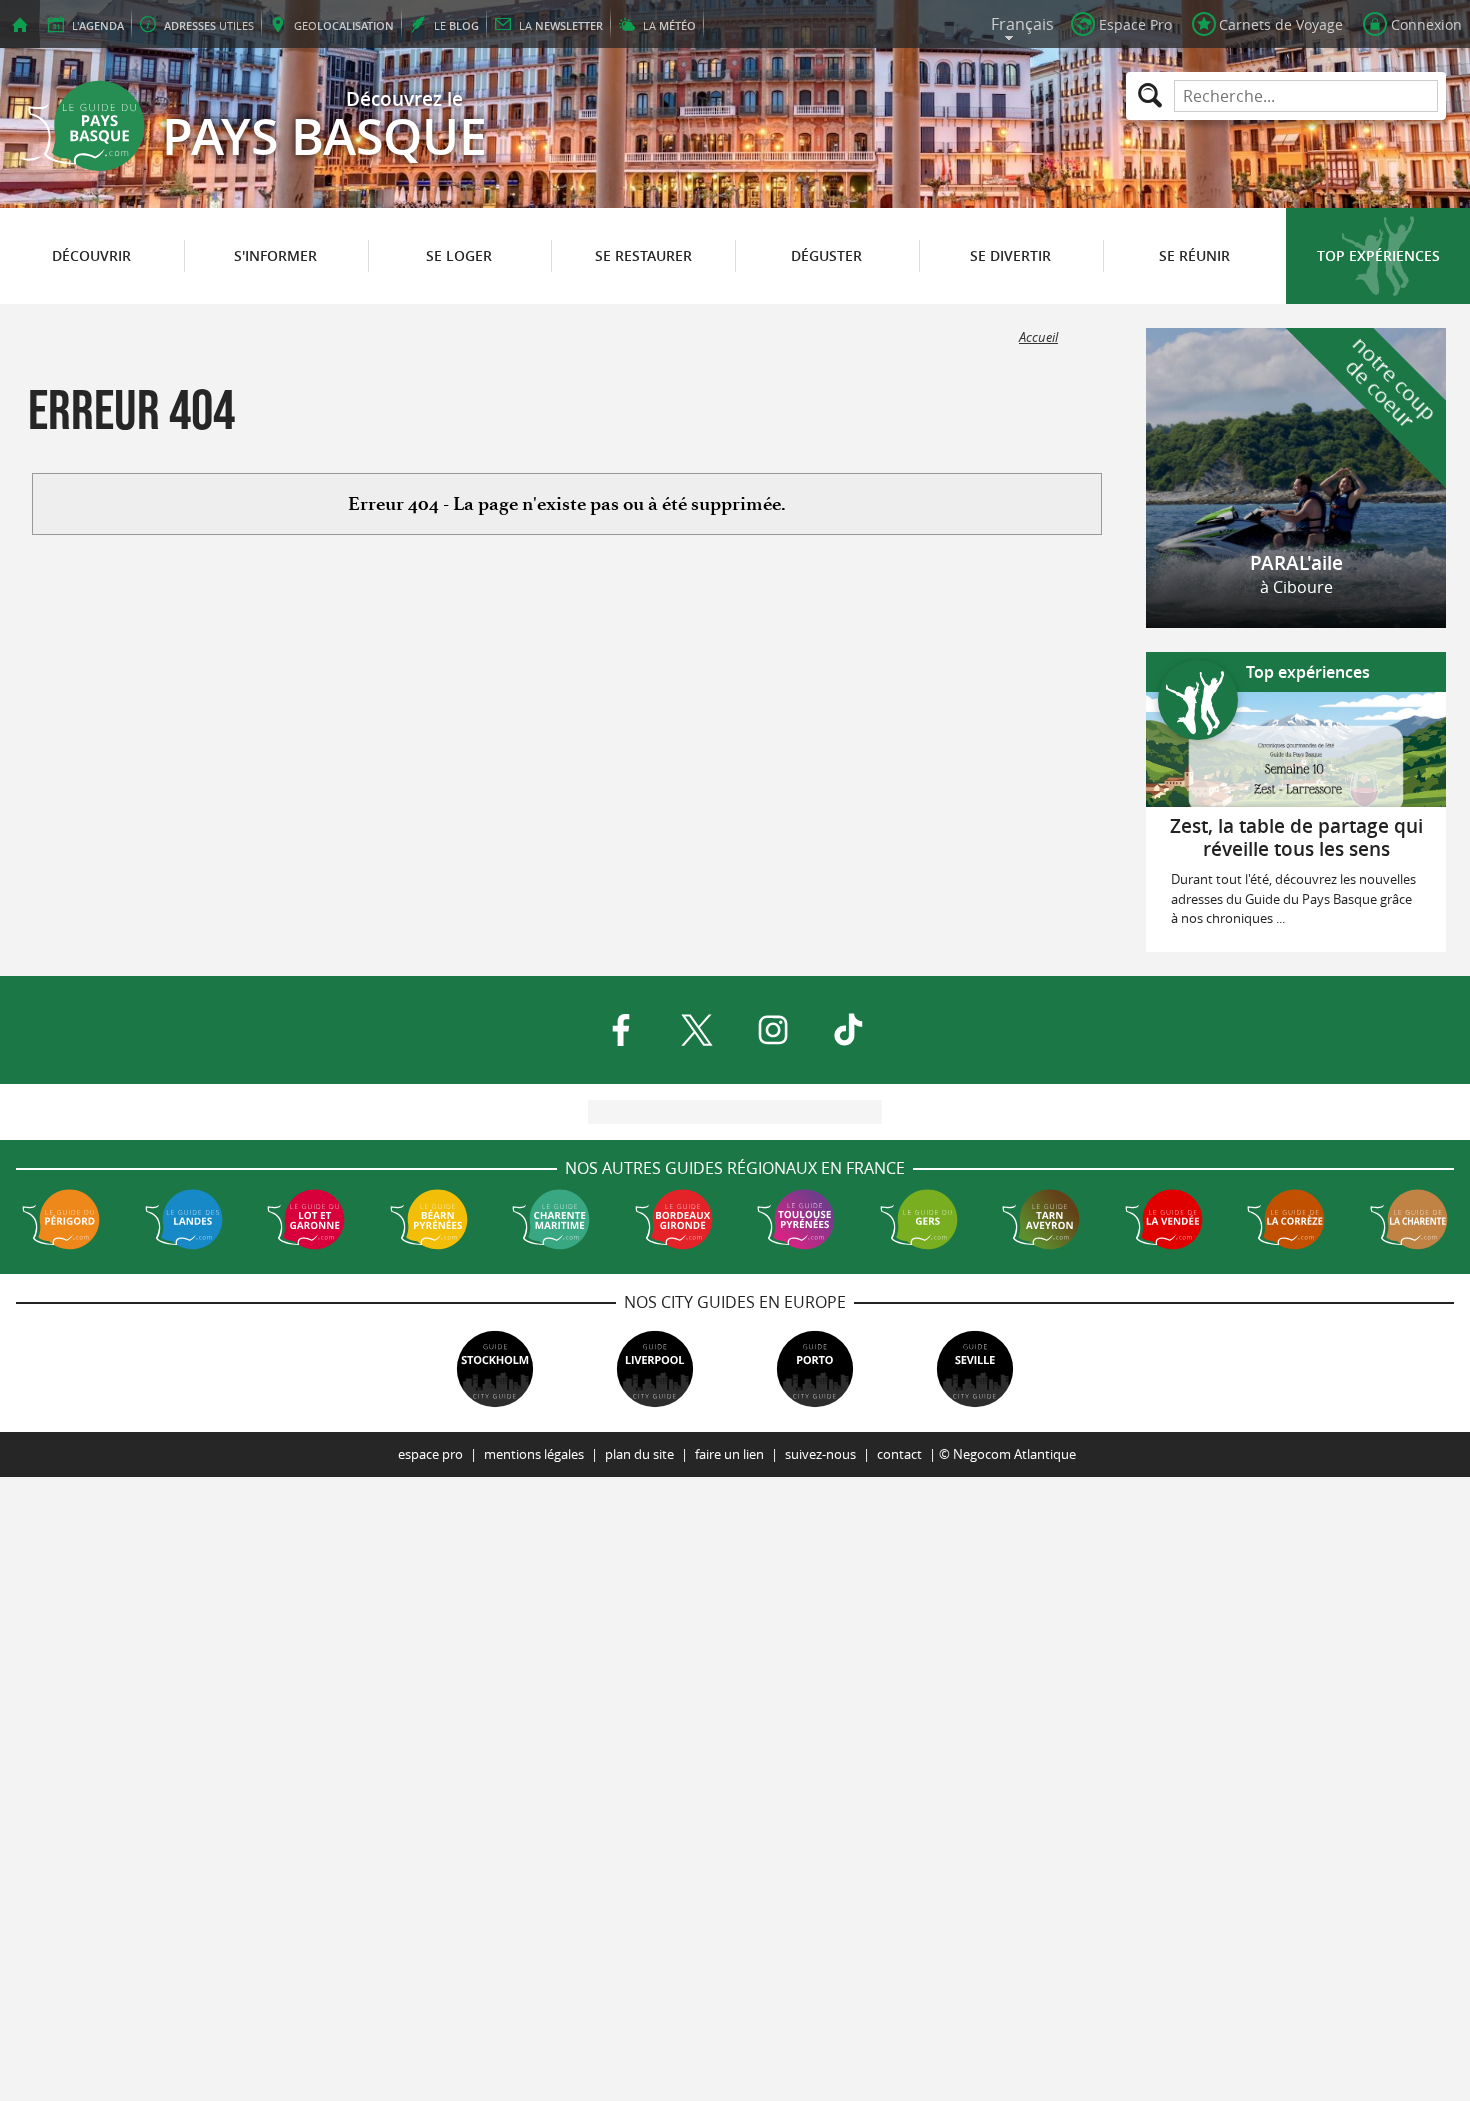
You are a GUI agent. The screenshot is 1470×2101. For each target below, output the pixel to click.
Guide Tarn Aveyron (1041, 1219)
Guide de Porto (815, 1369)
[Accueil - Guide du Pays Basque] (20, 24)
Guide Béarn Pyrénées (429, 1219)
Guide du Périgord (61, 1219)
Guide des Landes (184, 1219)
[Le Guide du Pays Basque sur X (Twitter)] (697, 1030)
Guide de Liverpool (655, 1369)
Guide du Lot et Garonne (306, 1219)
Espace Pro (430, 1454)
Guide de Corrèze (1286, 1219)
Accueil (1038, 337)
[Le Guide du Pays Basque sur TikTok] (849, 1030)
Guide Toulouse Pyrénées (796, 1219)
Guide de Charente (1409, 1219)
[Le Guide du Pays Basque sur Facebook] (621, 1030)
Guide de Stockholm (495, 1369)
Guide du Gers (919, 1219)
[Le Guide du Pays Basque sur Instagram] (773, 1030)
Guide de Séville (975, 1369)
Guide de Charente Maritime (551, 1219)
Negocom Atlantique (1014, 1454)
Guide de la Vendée (1164, 1219)
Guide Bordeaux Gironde (674, 1219)
